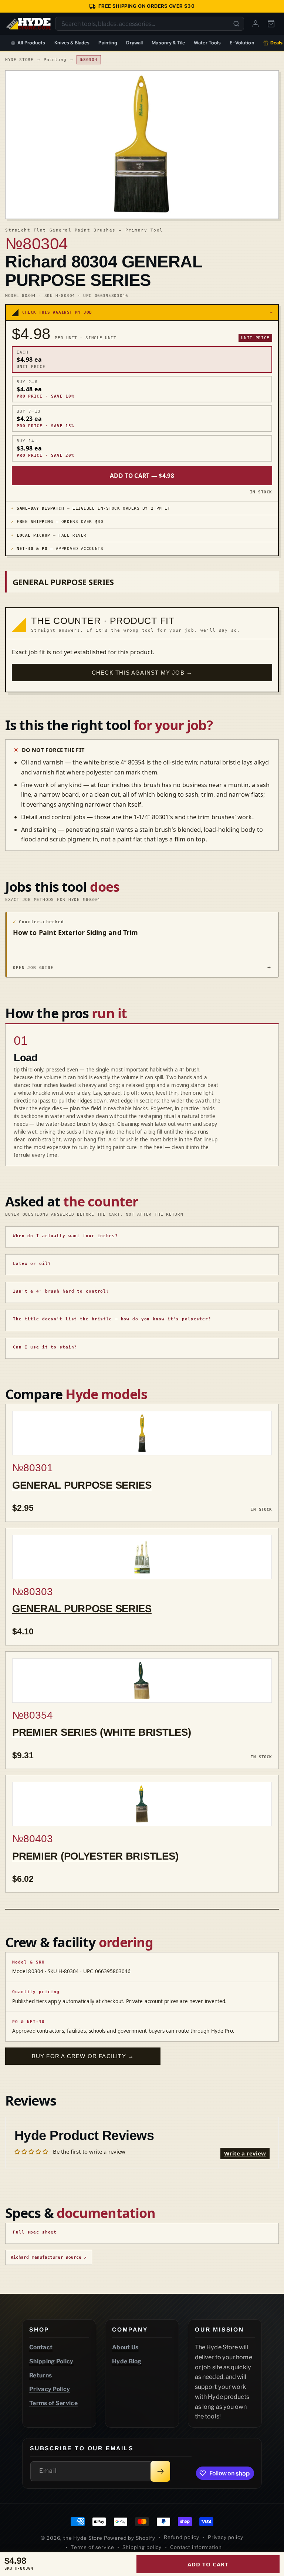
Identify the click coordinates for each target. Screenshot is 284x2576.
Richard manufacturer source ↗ (49, 2257)
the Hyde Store (84, 2538)
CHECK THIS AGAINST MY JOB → (142, 673)
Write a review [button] (245, 2153)
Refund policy (182, 2537)
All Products (31, 43)
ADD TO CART (208, 2564)
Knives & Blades (72, 43)
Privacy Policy (50, 2389)
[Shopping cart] (271, 24)
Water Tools (207, 43)
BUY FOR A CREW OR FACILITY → (83, 2056)
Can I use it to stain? (45, 1347)
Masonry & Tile (168, 43)
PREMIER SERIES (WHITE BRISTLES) (102, 1732)
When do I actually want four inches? (65, 1236)
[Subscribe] (160, 2471)
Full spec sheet (35, 2232)
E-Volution (242, 43)
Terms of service (92, 2547)
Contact (41, 2347)
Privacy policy (226, 2537)
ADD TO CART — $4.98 (142, 476)
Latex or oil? (32, 1264)
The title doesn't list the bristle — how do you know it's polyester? (112, 1319)
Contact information (196, 2547)
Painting (108, 43)
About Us (125, 2347)
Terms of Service (53, 2403)
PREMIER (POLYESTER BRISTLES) (95, 1856)
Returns (40, 2375)
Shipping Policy (51, 2361)
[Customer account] (256, 24)
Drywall (134, 43)
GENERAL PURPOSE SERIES (82, 1485)
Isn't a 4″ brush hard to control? (61, 1291)
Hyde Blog (127, 2361)
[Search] (236, 24)
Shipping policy (142, 2547)
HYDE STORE (19, 60)
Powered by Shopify (130, 2538)
